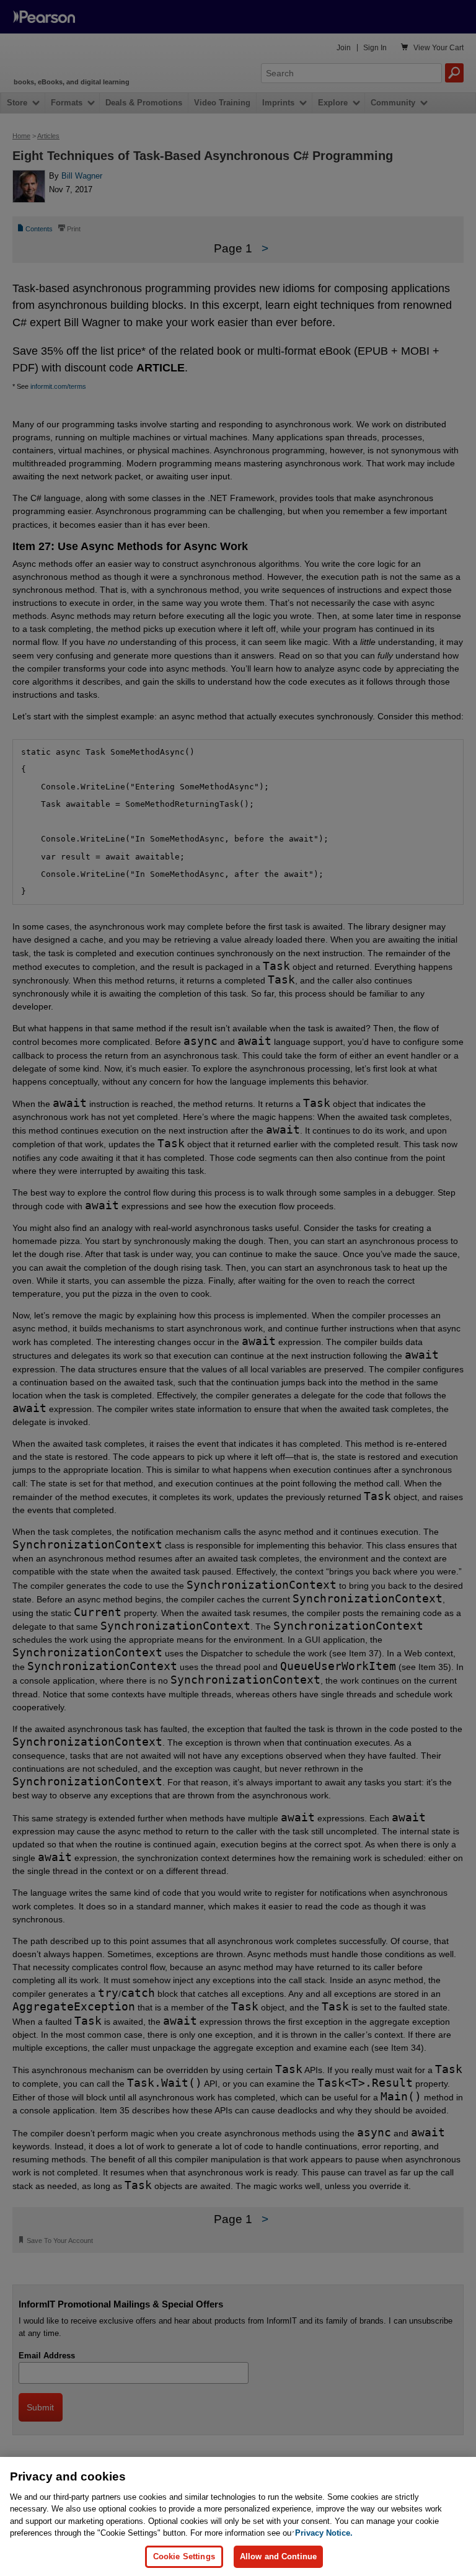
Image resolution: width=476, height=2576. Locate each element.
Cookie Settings (184, 2556)
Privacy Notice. (324, 2533)
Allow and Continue (278, 2556)
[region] (238, 2516)
